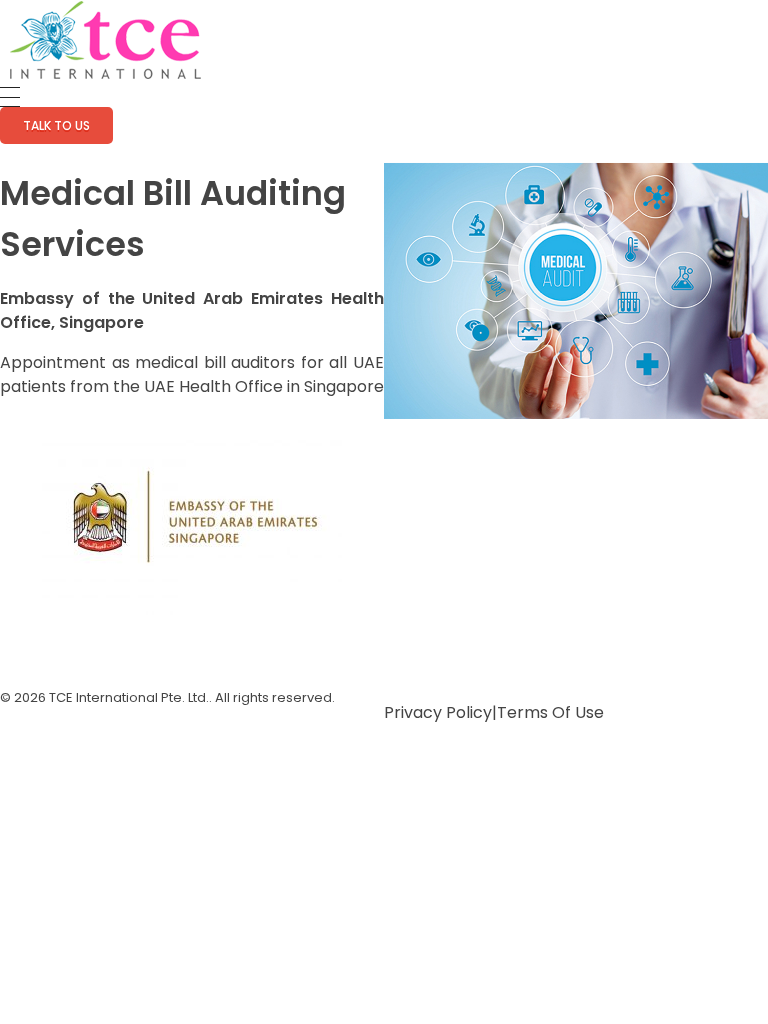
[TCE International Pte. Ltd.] (105, 40)
